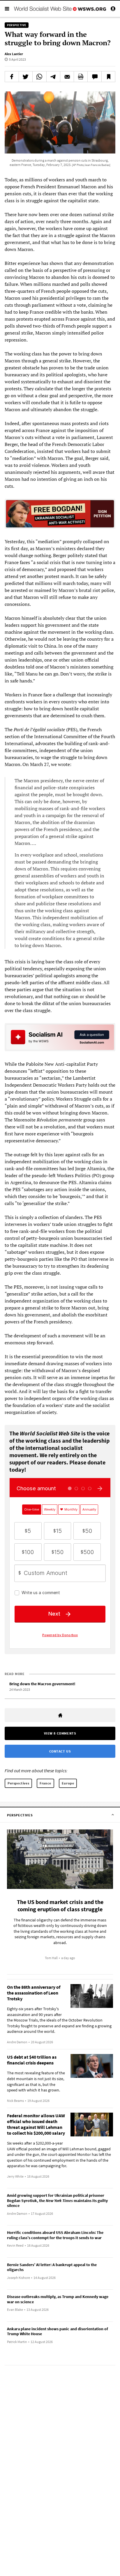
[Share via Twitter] (26, 77)
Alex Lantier (14, 54)
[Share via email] (67, 77)
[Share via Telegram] (53, 77)
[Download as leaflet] (81, 77)
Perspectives (18, 1783)
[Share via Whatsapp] (39, 77)
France (45, 1783)
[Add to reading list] (108, 77)
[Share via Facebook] (12, 77)
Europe (68, 1783)
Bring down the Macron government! (42, 1684)
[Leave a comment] (94, 77)
